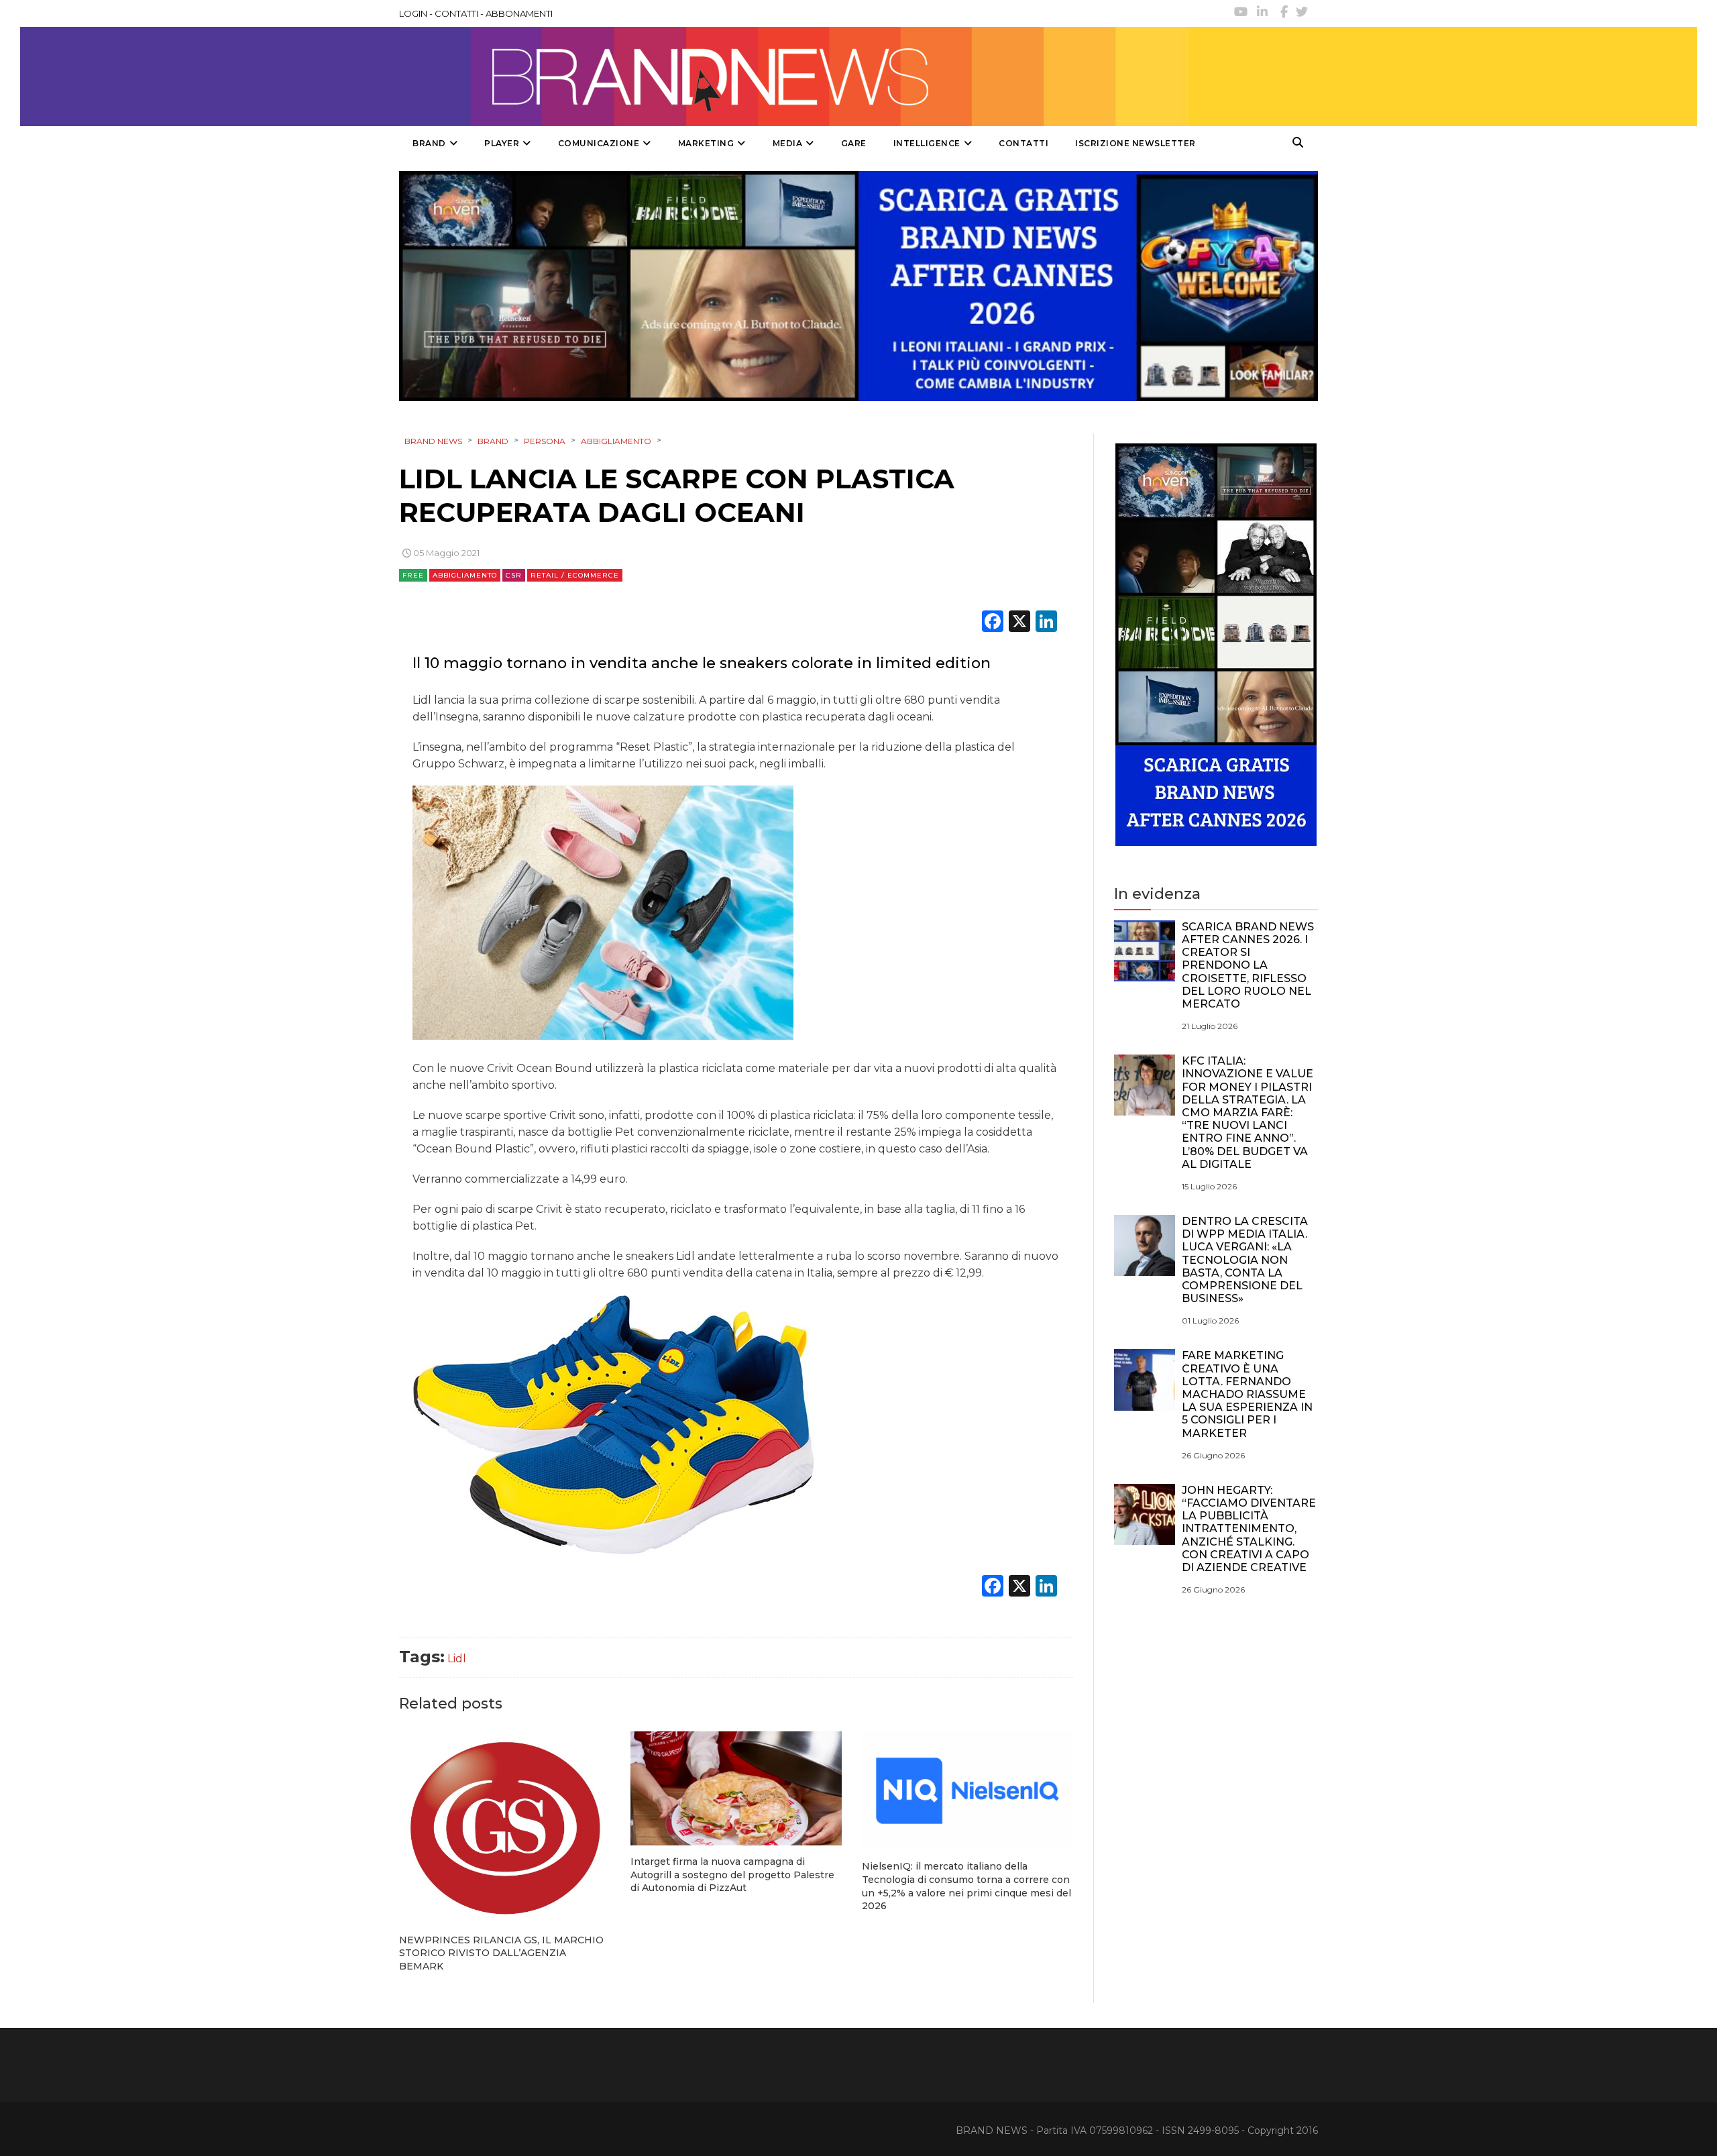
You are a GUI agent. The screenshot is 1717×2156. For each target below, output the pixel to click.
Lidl (457, 1659)
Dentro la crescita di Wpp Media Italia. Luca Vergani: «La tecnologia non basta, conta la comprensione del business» (1245, 1260)
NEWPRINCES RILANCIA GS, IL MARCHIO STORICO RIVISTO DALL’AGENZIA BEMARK (501, 1953)
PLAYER (502, 143)
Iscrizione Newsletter (1136, 143)
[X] (1019, 623)
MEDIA (788, 143)
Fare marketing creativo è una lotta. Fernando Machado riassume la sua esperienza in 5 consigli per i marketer (1247, 1394)
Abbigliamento (465, 575)
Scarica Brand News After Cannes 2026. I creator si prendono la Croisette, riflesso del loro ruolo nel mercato (1248, 965)
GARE (854, 143)
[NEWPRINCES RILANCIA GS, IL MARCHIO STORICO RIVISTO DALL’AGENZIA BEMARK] (505, 1828)
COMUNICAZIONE (599, 143)
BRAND (429, 143)
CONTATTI (456, 13)
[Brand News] (793, 76)
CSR (514, 575)
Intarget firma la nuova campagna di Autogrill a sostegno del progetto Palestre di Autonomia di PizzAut (732, 1875)
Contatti (1023, 143)
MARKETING (706, 143)
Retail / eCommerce (575, 575)
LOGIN (413, 13)
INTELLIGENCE (927, 143)
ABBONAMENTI (519, 13)
